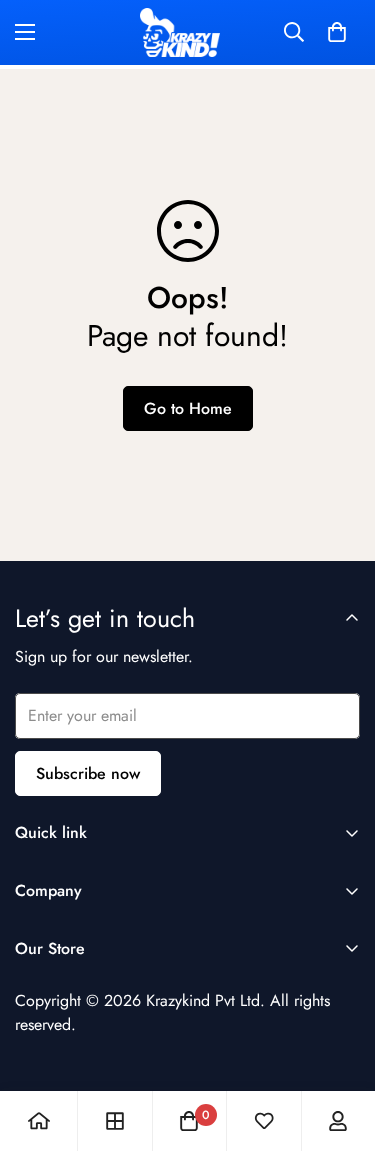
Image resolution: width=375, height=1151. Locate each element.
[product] (39, 1121)
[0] (337, 32)
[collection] (115, 1121)
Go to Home (188, 408)
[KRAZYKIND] (180, 32)
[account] (338, 1121)
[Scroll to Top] (339, 1045)
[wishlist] (264, 1121)
